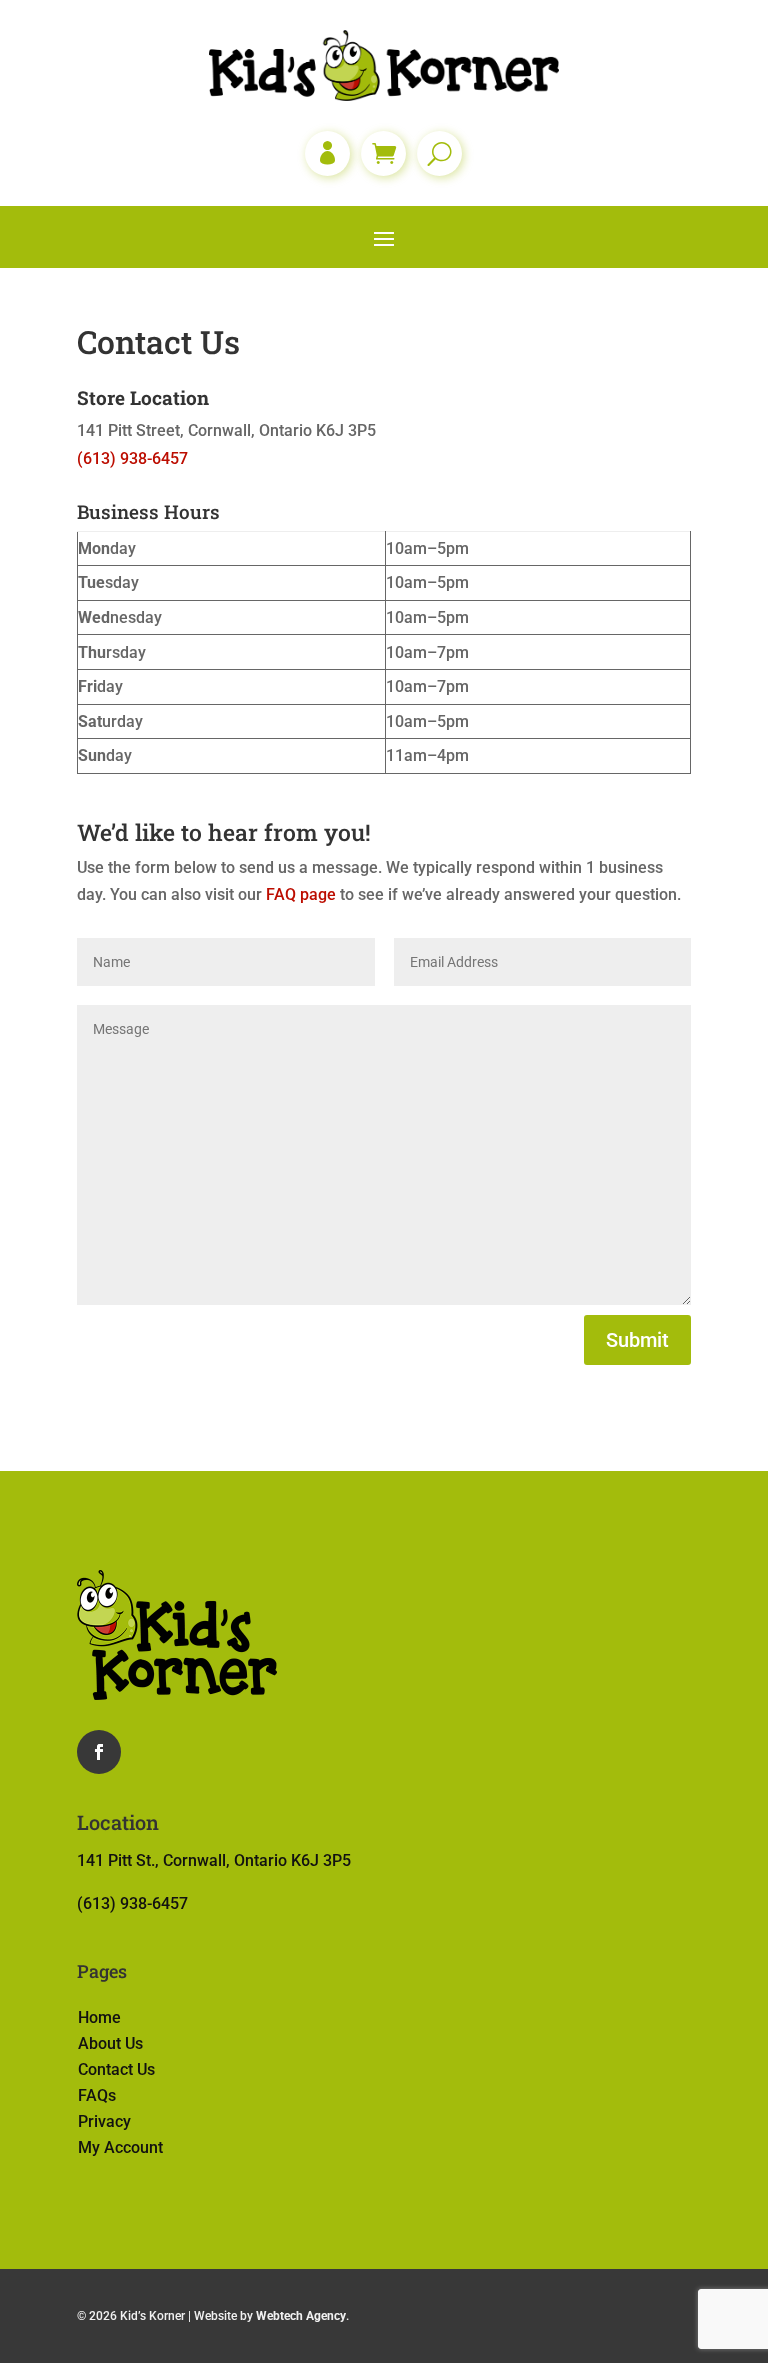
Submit (637, 1340)
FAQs (97, 2095)
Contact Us (116, 2069)
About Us (110, 2043)
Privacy (104, 2121)
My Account (120, 2147)
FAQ (283, 894)
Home (99, 2017)
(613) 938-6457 (132, 458)
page (318, 894)
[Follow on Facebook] (99, 1752)
